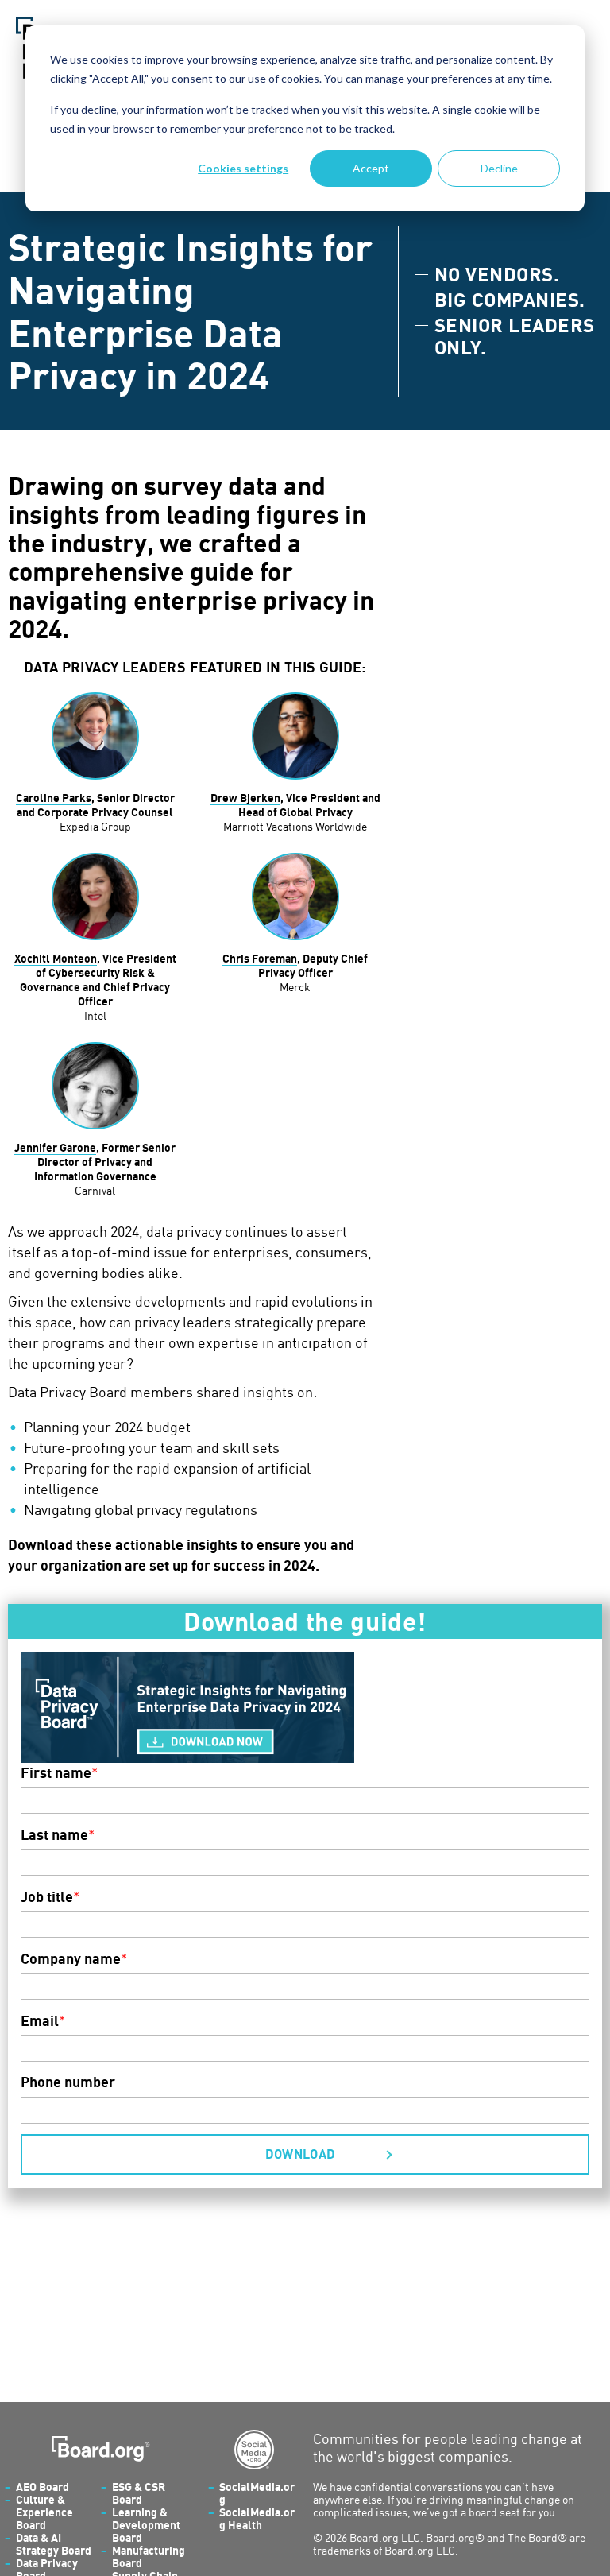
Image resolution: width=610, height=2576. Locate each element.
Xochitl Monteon (56, 958)
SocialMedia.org (257, 2493)
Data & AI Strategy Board (54, 2544)
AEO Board (42, 2487)
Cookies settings (243, 168)
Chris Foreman (260, 958)
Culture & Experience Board (44, 2512)
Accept (371, 168)
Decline (499, 168)
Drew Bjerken (245, 798)
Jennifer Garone (55, 1147)
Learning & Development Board (146, 2525)
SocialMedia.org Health (257, 2518)
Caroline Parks (54, 798)
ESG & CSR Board (139, 2493)
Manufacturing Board (149, 2557)
